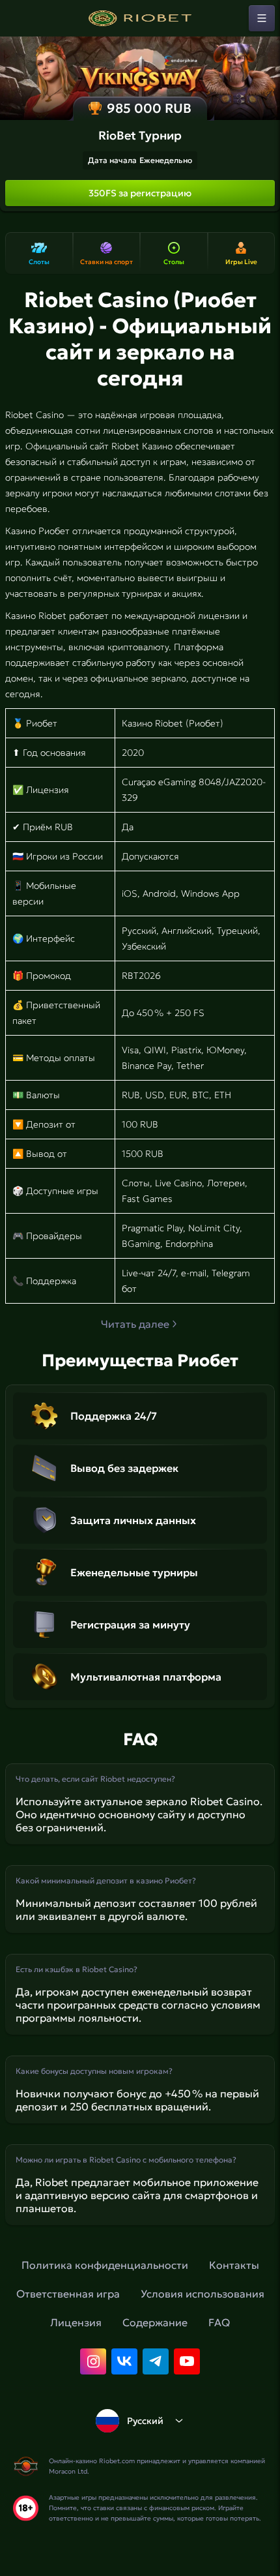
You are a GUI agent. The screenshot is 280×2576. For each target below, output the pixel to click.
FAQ (219, 2322)
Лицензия (76, 2322)
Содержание (155, 2322)
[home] (140, 18)
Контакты (234, 2265)
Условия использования (203, 2294)
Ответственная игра (68, 2294)
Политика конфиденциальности (105, 2265)
